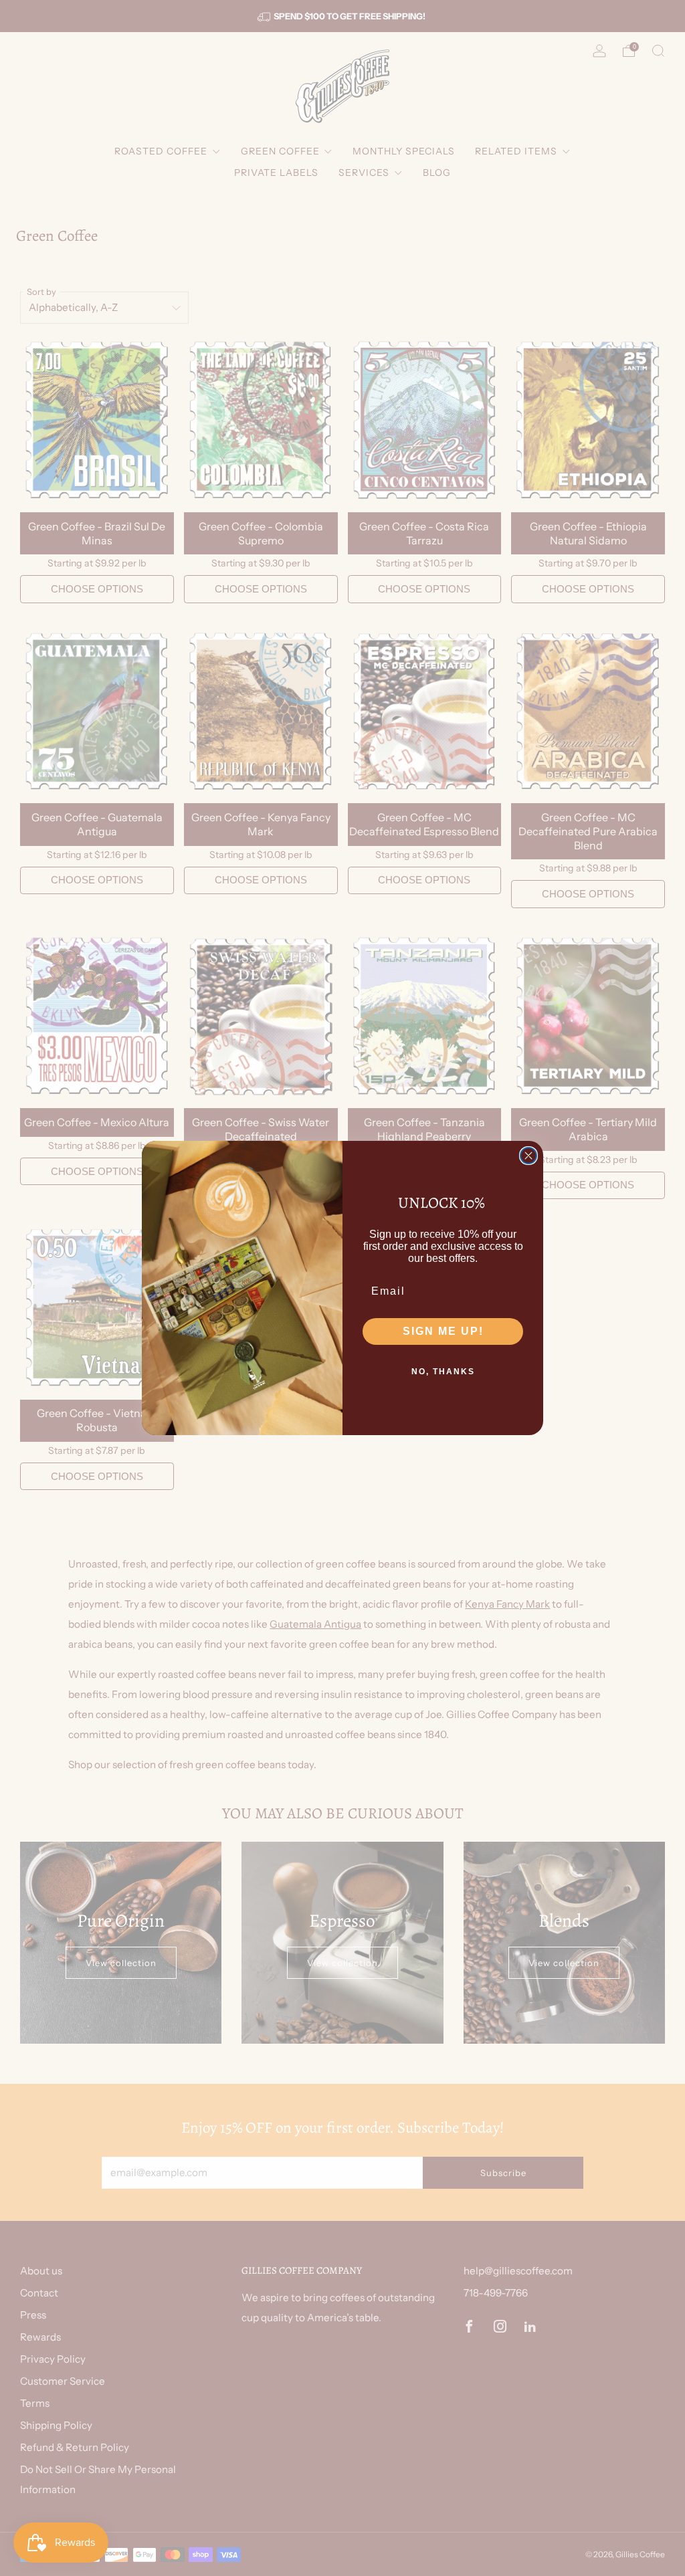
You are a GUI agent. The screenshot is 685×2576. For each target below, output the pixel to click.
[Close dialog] (528, 1156)
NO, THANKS (443, 1372)
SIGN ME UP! (443, 1331)
